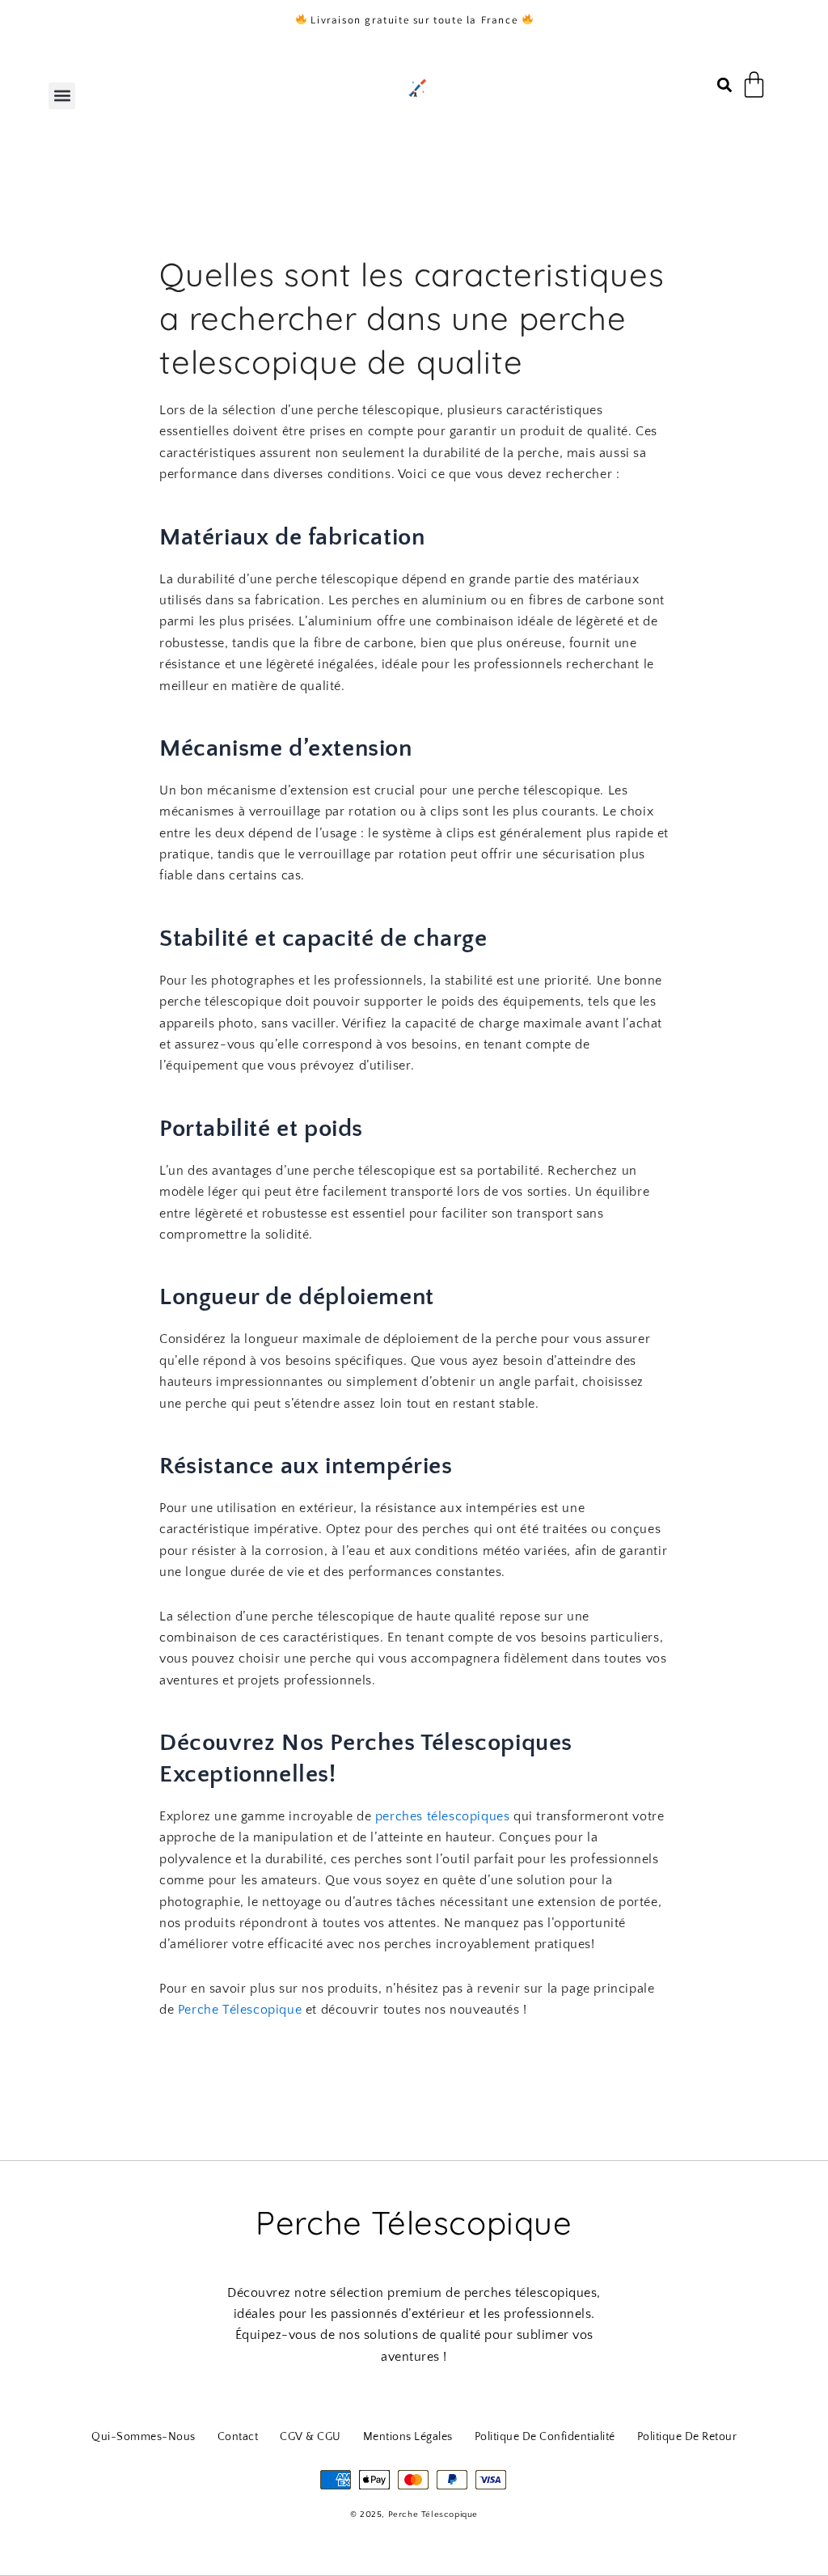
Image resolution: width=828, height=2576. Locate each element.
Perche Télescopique (240, 2010)
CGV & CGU (310, 2437)
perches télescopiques (443, 1816)
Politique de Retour (687, 2437)
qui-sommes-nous (144, 2437)
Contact (238, 2437)
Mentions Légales (408, 2437)
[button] (62, 96)
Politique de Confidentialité (545, 2437)
